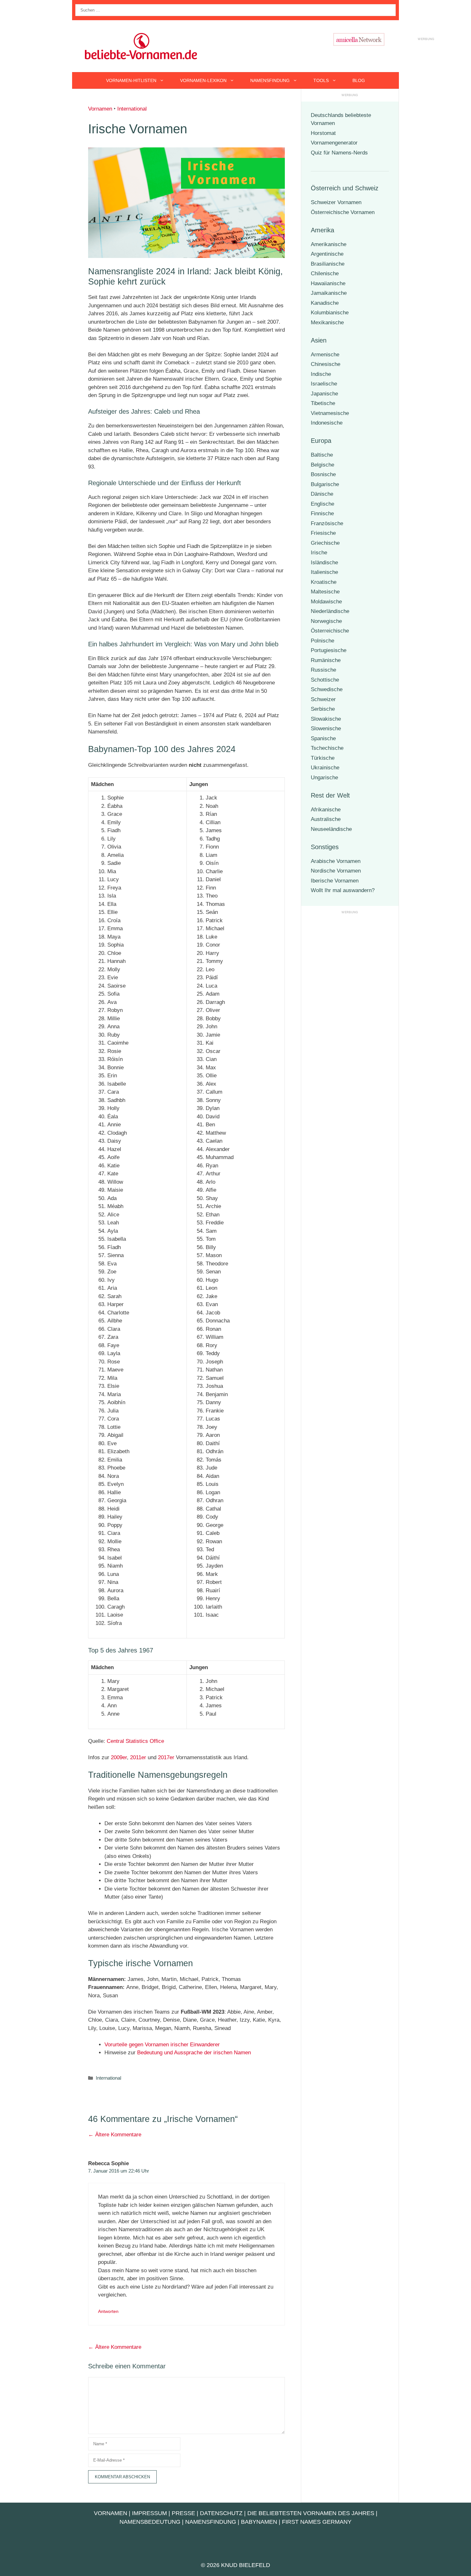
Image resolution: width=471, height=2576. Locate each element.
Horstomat (323, 133)
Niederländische (330, 611)
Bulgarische (325, 484)
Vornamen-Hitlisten (131, 80)
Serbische (323, 709)
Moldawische (326, 602)
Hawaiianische (328, 283)
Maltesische (325, 592)
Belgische (322, 465)
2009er (119, 1757)
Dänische (322, 494)
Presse (183, 2513)
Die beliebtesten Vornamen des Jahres (311, 2513)
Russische (323, 670)
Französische (327, 523)
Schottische (325, 680)
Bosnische (323, 474)
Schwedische (327, 689)
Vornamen (100, 109)
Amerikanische (329, 244)
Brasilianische (328, 264)
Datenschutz (221, 2513)
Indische (321, 374)
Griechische (325, 543)
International (132, 109)
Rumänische (326, 660)
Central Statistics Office (135, 1741)
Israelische (324, 384)
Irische (319, 553)
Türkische (323, 758)
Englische (322, 504)
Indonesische (327, 423)
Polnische (322, 641)
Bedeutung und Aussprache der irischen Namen (194, 2053)
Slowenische (326, 729)
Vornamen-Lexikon (203, 80)
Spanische (323, 738)
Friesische (323, 533)
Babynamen (259, 2522)
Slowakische (326, 719)
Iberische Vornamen (335, 881)
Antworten (108, 2311)
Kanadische (325, 303)
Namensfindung (270, 80)
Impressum (149, 2513)
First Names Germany (317, 2522)
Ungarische (324, 778)
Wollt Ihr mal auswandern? (343, 890)
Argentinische (327, 254)
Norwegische (326, 621)
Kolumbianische (330, 313)
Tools (321, 80)
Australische (326, 819)
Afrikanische (326, 810)
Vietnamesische (330, 413)
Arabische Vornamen (336, 861)
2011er (138, 1757)
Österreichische (330, 631)
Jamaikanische (329, 293)
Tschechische (327, 748)
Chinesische (326, 364)
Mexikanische (327, 323)
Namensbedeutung (150, 2522)
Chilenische (325, 273)
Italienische (324, 572)
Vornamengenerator (334, 143)
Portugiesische (329, 650)
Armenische (325, 355)
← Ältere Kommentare (115, 2135)
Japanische (324, 394)
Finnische (322, 514)
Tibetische (323, 403)
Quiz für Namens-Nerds (339, 153)
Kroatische (324, 582)
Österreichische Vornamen (343, 212)
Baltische (322, 455)
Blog (359, 80)
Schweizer (323, 699)
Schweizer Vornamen (336, 202)
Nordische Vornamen (336, 871)
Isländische (324, 563)
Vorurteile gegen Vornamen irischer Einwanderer (162, 2045)
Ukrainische (325, 768)
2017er (166, 1757)
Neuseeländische (331, 829)
